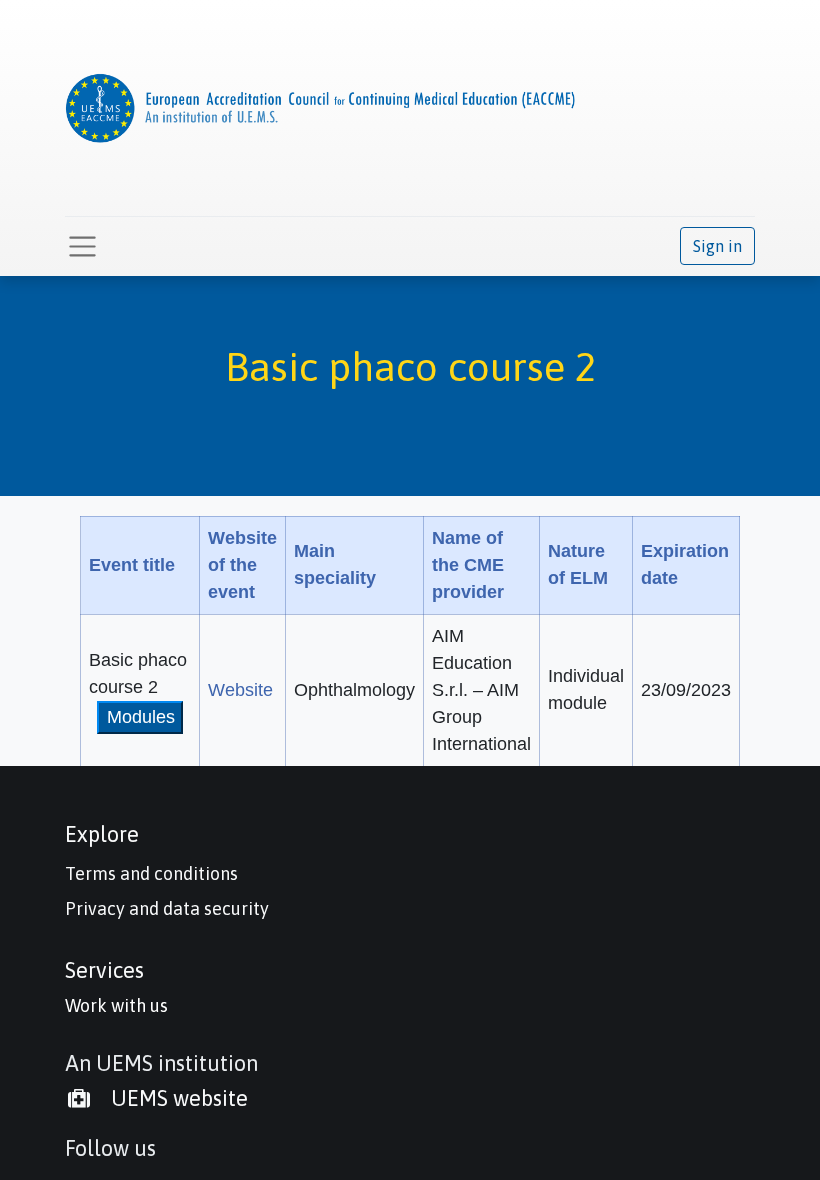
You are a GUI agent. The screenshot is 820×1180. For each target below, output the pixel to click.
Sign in (717, 246)
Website (240, 690)
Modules (141, 717)
